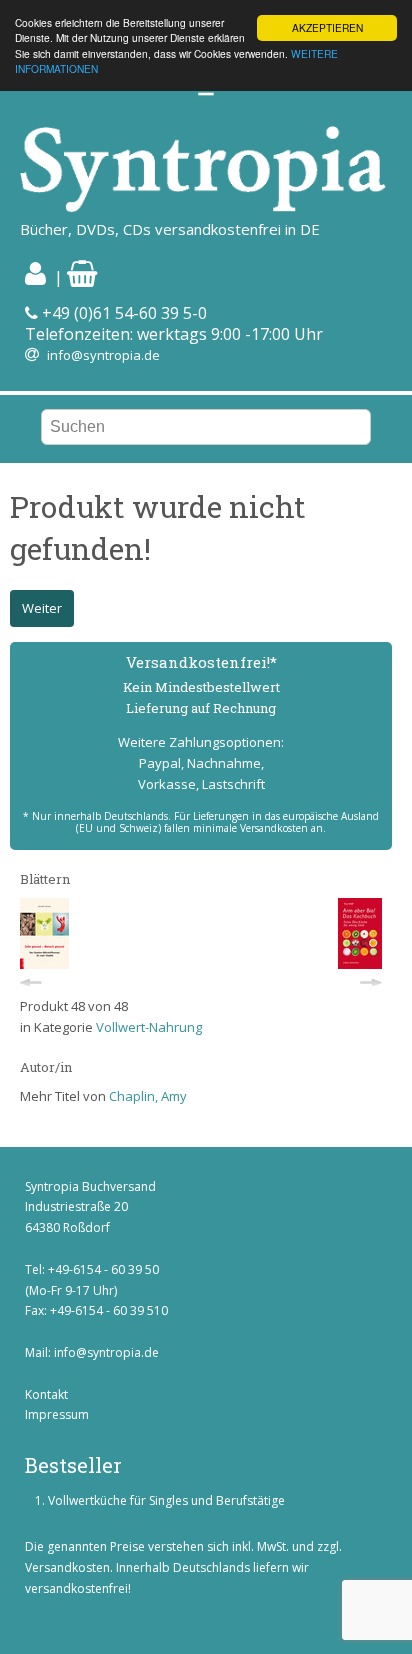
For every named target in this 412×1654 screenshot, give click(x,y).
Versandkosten (67, 1567)
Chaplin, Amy (148, 1096)
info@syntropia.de (103, 355)
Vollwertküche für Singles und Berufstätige (166, 1500)
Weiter (42, 608)
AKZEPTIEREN (327, 27)
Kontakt (46, 1394)
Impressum (57, 1414)
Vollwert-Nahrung (149, 1027)
